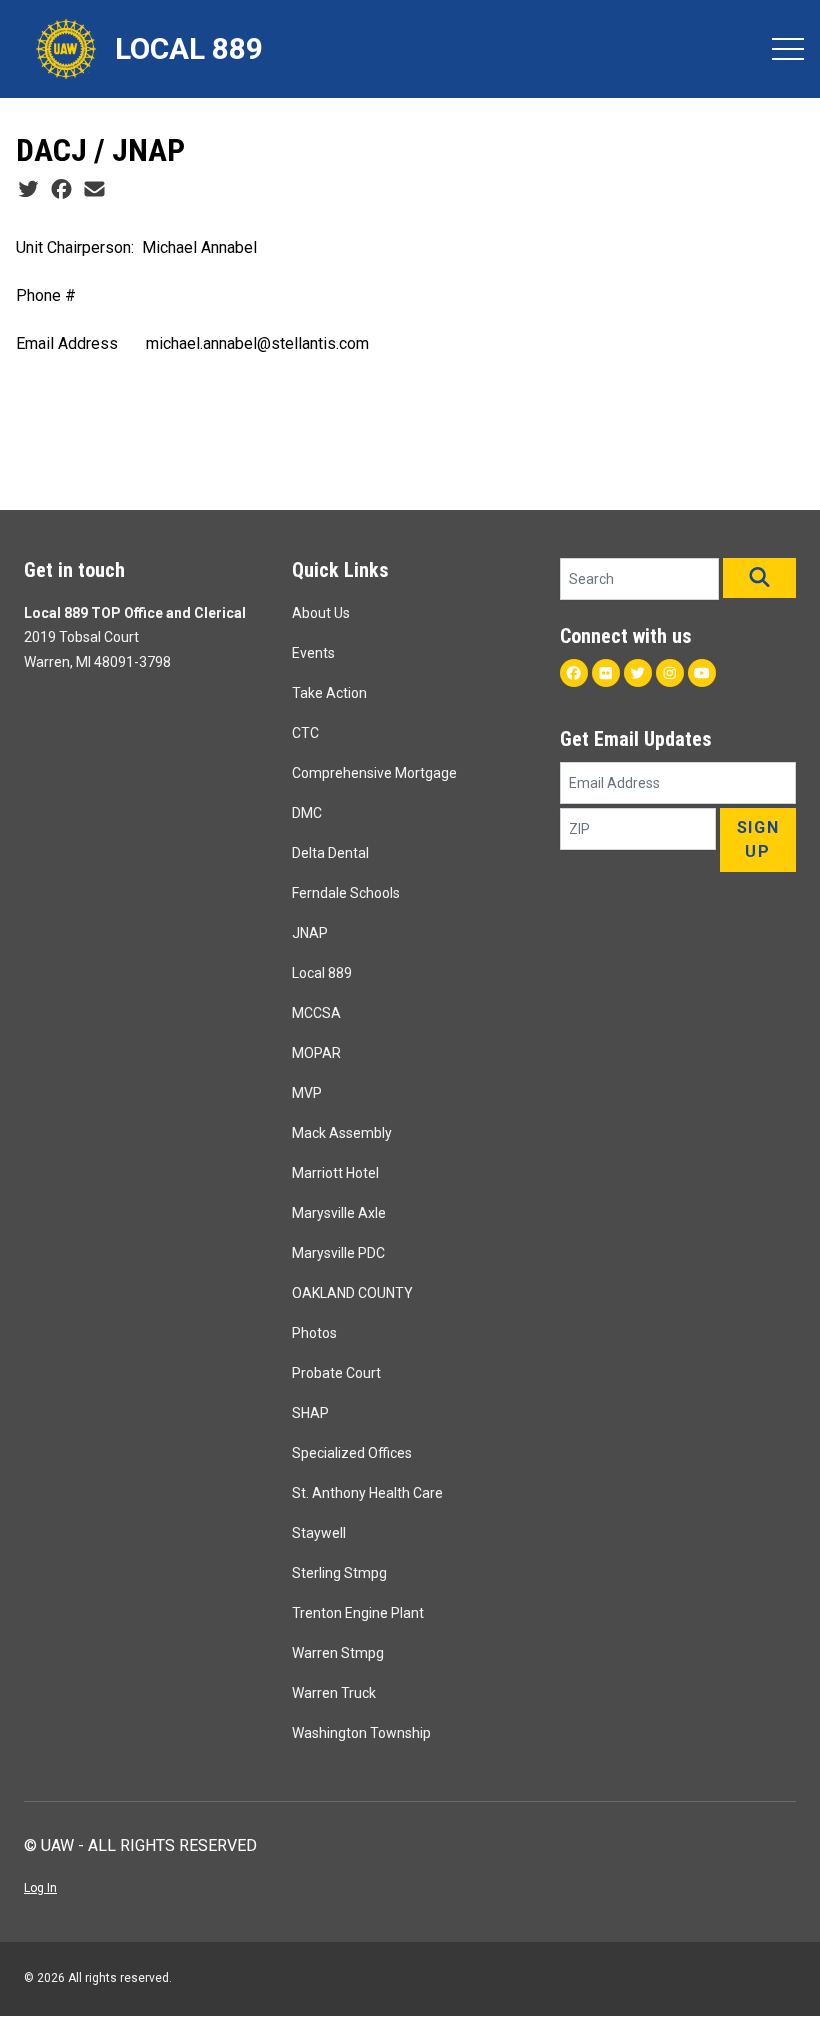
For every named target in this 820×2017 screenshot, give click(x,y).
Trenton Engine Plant (358, 1613)
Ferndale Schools (346, 893)
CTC (305, 733)
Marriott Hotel (335, 1173)
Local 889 (322, 973)
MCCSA (316, 1013)
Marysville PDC (338, 1253)
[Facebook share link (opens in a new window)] (61, 190)
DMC (307, 813)
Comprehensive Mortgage (374, 773)
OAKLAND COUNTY (352, 1293)
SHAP (310, 1413)
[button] (759, 578)
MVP (307, 1093)
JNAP (310, 933)
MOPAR (316, 1053)
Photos (314, 1333)
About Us (321, 613)
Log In (40, 1888)
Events (313, 653)
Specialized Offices (352, 1453)
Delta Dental (330, 853)
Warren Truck (334, 1693)
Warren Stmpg (338, 1653)
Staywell (319, 1533)
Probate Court (336, 1373)
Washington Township (361, 1733)
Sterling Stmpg (339, 1573)
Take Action (329, 693)
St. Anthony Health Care (367, 1493)
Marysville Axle (339, 1213)
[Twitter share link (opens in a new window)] (28, 190)
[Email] (94, 190)
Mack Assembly (342, 1133)
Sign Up (758, 839)
